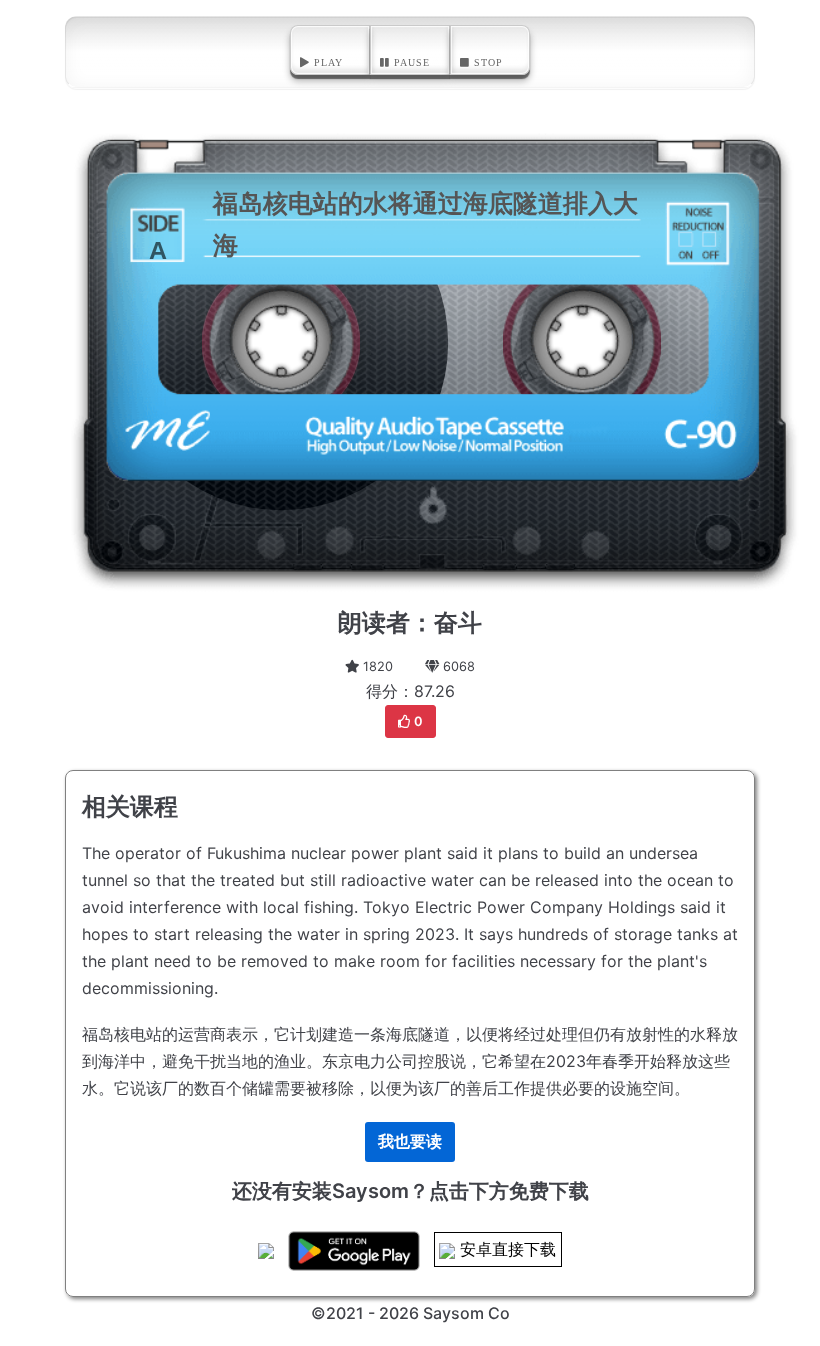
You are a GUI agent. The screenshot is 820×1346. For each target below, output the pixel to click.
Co (499, 1313)
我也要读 (410, 1141)
